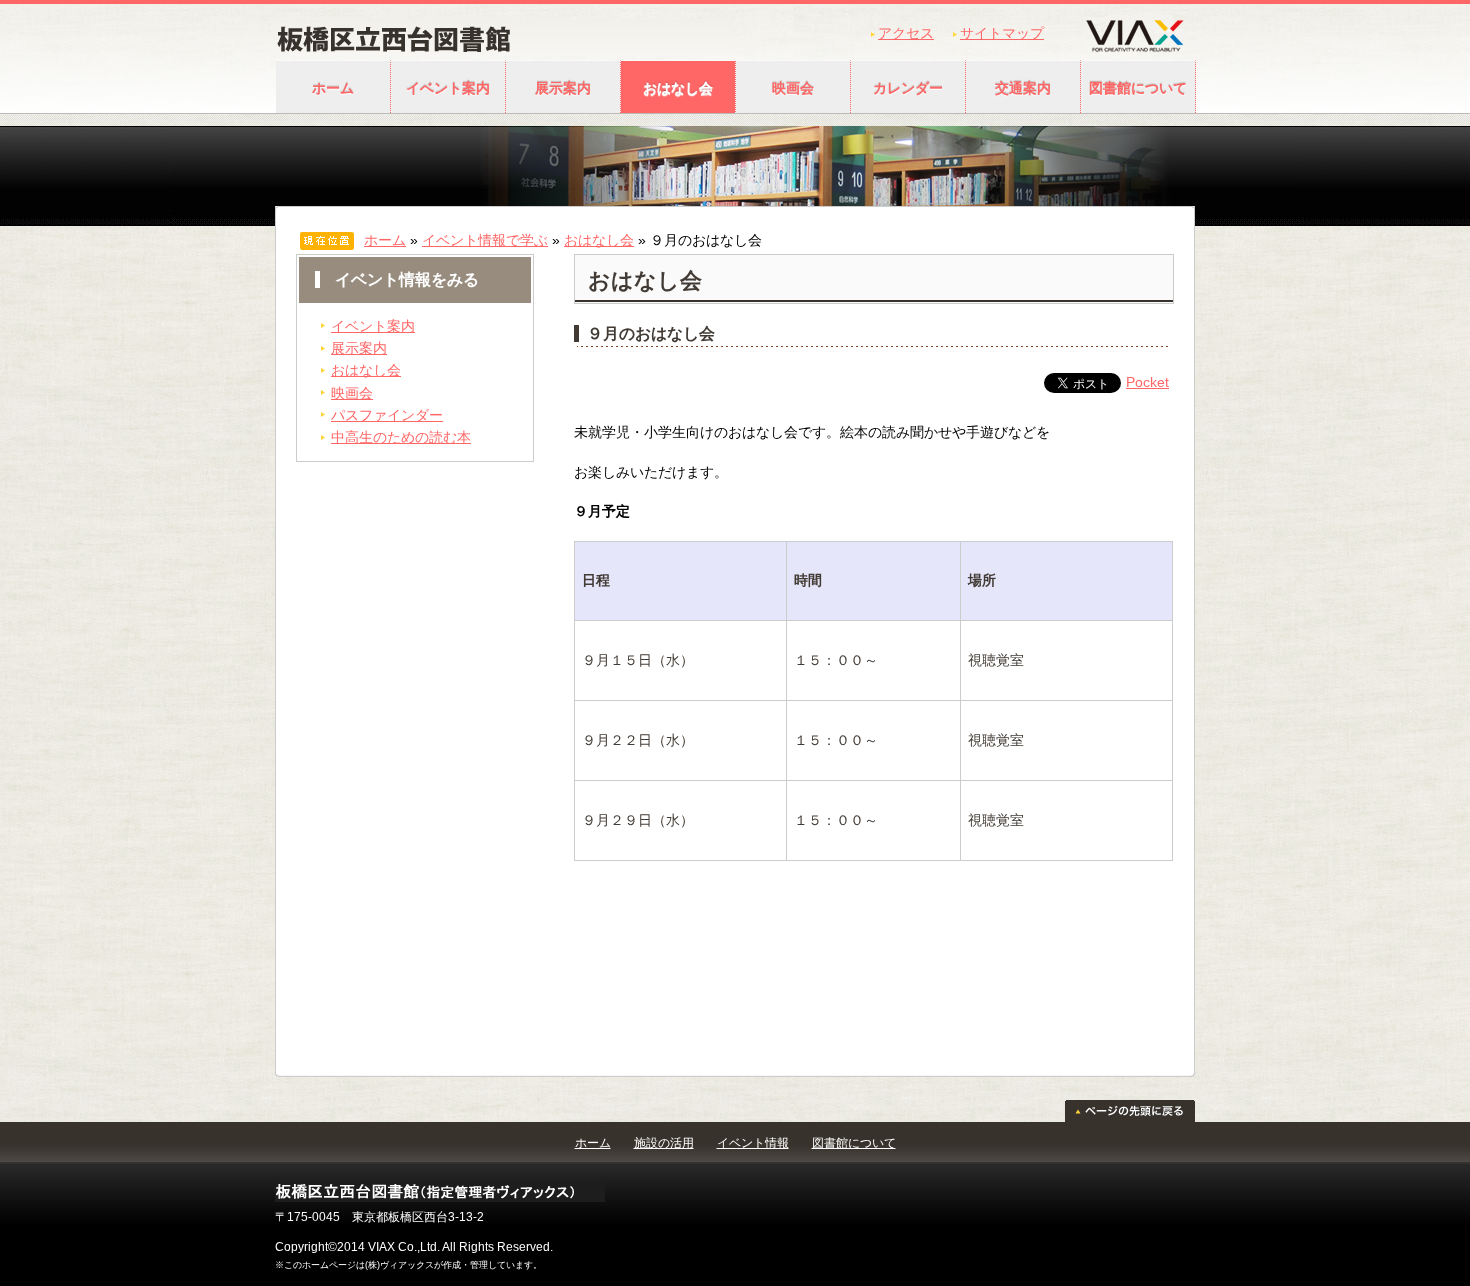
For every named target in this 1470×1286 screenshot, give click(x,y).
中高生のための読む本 (401, 437)
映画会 (793, 88)
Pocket (1147, 382)
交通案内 (1023, 88)
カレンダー (908, 88)
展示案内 (563, 88)
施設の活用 (664, 1143)
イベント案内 (448, 88)
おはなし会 (678, 88)
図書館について (1138, 88)
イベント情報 (753, 1143)
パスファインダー (387, 415)
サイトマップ (1002, 33)
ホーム (333, 88)
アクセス (906, 33)
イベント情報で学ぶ (485, 240)
